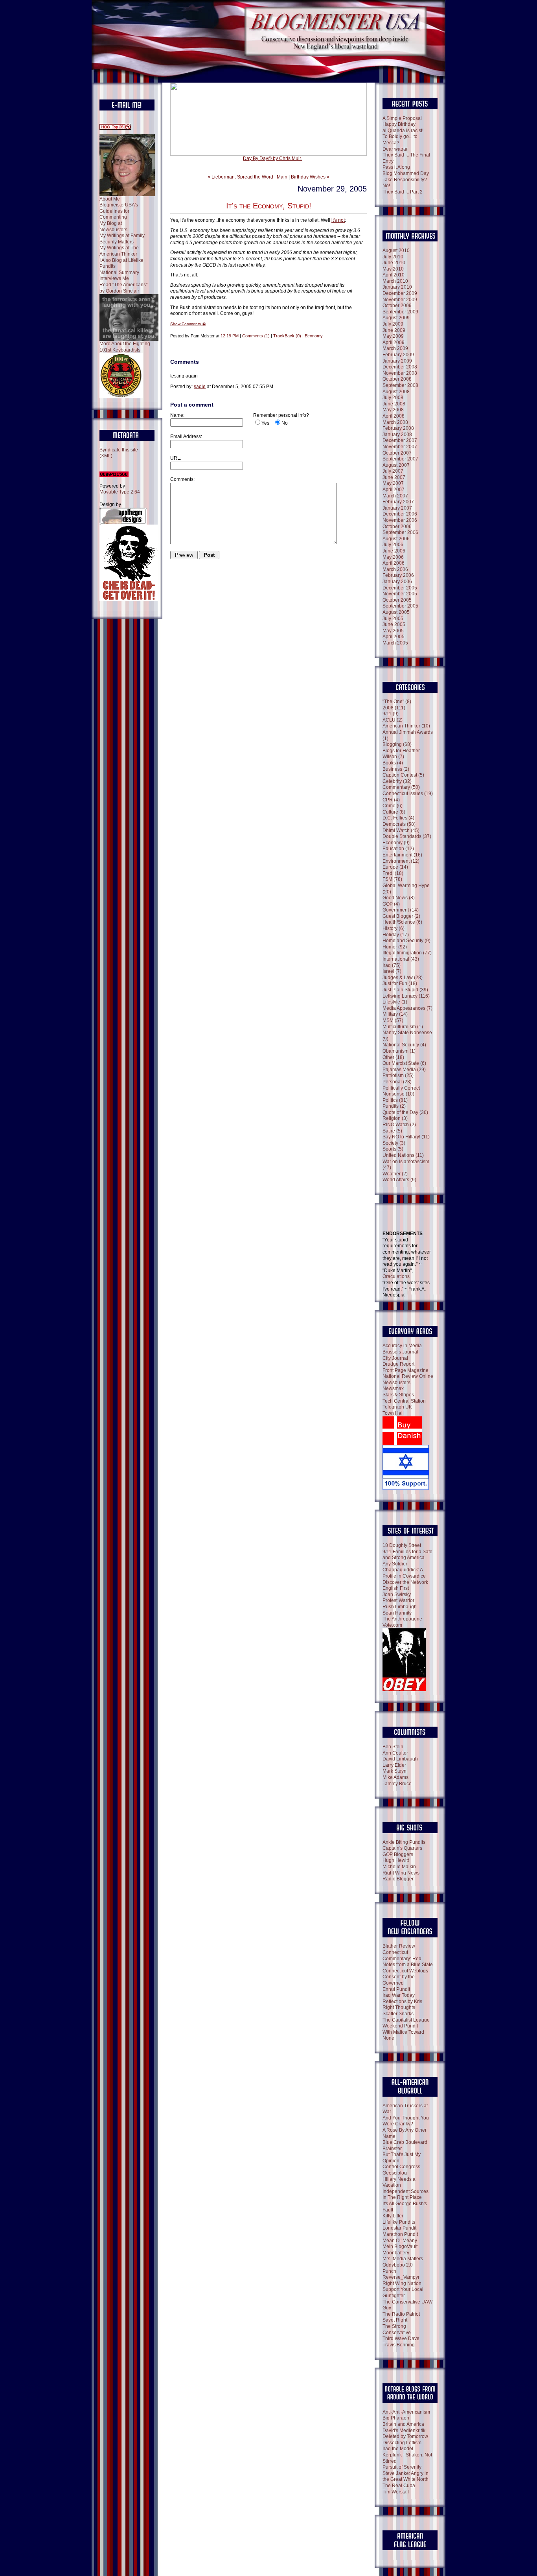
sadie (200, 387)
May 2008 (393, 410)
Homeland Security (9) (406, 941)
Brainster (392, 2149)
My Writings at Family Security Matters (122, 239)
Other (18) (393, 1057)
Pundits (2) (394, 1106)
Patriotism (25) (398, 1075)
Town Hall (393, 1413)
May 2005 (393, 631)
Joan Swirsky (397, 1595)
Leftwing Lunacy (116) (406, 996)
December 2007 (400, 440)
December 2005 (400, 588)
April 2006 (394, 563)
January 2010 (397, 287)
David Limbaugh (400, 1759)
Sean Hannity (397, 1613)
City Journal (395, 1358)
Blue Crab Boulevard (405, 2142)
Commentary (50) (401, 787)
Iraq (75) (392, 965)
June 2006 (394, 551)
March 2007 (395, 496)
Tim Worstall (396, 2492)
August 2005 (396, 612)
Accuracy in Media (402, 1346)
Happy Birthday (399, 124)
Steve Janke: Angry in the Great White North (406, 2477)
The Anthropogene (402, 1619)
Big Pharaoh (396, 2418)
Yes (265, 423)
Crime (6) (393, 806)
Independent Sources (406, 2191)
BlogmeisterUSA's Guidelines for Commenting (119, 211)
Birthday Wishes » (310, 177)
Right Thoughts (399, 2007)
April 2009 (394, 342)
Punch (389, 2271)
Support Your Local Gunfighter (403, 2292)
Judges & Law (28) (403, 978)
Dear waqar (395, 149)
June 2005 (394, 624)
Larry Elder (394, 1765)
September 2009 (400, 312)
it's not (338, 220)
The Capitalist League (406, 2020)
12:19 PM (230, 336)
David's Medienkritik (404, 2431)
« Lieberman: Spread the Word (240, 177)
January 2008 (397, 435)
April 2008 (394, 416)
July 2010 (393, 257)
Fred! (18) (393, 873)
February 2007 (398, 502)
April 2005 (394, 637)
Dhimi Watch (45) (401, 830)
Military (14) (395, 1014)
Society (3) (394, 1143)
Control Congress (401, 2167)
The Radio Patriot (401, 2314)
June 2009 (394, 330)
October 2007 (397, 453)
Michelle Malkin (399, 1867)
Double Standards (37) (407, 836)
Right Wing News (401, 1873)
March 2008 (395, 422)
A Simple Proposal (402, 118)
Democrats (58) (399, 824)
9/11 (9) (391, 714)
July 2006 (393, 545)
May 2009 (393, 336)
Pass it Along (396, 167)
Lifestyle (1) (395, 1002)
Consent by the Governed (399, 1980)
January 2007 (397, 508)
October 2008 (397, 379)
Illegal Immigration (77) (407, 953)
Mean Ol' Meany (400, 2241)
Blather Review (399, 1946)
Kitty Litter (393, 2216)
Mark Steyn (394, 1771)
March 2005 (395, 643)
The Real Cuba (399, 2486)
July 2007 (393, 471)
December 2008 (400, 367)
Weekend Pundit (400, 2026)
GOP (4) (391, 904)
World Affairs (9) (399, 1180)
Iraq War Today (399, 1995)
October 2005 (397, 600)
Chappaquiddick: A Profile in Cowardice (404, 1573)
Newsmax (393, 1388)
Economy (314, 336)
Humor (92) (395, 947)
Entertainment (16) (402, 855)
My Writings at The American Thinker (119, 251)
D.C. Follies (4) (398, 818)
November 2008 (400, 373)
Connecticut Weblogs (405, 1971)
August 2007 (396, 465)
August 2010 (396, 250)
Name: (177, 415)
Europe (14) (395, 867)
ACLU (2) (393, 720)
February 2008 (398, 428)
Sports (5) (393, 1149)
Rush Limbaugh (400, 1607)
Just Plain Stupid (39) (405, 990)
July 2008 (393, 398)
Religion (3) (395, 1118)
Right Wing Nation (402, 2283)
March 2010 (395, 281)
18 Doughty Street (402, 1545)
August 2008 (396, 392)
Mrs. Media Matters (403, 2259)
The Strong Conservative (397, 2329)
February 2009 (398, 355)
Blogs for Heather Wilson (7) (401, 754)
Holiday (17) (396, 935)
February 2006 (398, 575)
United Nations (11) (403, 1155)
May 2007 (393, 483)
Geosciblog (395, 2173)
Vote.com (392, 1625)
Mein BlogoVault (400, 2246)
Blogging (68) (397, 744)
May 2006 (393, 557)
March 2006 (395, 569)
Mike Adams (395, 1777)
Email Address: (186, 436)
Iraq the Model (398, 2449)
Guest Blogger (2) (401, 916)
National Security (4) (404, 1045)
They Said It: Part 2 (403, 192)
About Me (110, 199)
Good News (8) (399, 898)
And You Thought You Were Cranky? (406, 2121)
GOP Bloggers (398, 1854)
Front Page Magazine (406, 1370)
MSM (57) (393, 1020)
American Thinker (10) (406, 726)
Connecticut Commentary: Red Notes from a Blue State (408, 1958)
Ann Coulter (395, 1753)
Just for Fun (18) (400, 983)
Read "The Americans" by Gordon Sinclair (123, 288)
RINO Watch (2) (399, 1125)
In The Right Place (402, 2197)
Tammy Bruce (397, 1784)
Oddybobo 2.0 (398, 2265)
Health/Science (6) (402, 922)
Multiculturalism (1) (403, 1027)
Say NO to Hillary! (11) (406, 1137)
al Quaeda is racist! (403, 131)
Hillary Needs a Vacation (399, 2182)
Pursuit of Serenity (402, 2467)
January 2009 (397, 361)
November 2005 (400, 594)
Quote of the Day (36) (405, 1112)
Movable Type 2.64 (120, 492)
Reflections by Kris (402, 2002)
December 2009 (400, 293)
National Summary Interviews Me (119, 276)
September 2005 (400, 606)
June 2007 (394, 477)
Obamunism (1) (399, 1051)
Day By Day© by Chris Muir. (272, 158)
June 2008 (394, 404)
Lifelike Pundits (399, 2222)
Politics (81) (395, 1100)
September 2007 (400, 459)
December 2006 (400, 514)
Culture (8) (394, 812)
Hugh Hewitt (396, 1860)
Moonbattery (396, 2253)
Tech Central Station (404, 1401)
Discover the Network (405, 1582)
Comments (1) (256, 336)
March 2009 (395, 348)
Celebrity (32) (397, 781)
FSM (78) (392, 879)
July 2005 (393, 619)
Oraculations (396, 1276)
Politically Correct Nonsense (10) (401, 1091)
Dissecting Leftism (402, 2443)
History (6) (394, 928)
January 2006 (397, 582)
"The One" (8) (397, 702)
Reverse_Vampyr (401, 2277)
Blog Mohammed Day (406, 173)
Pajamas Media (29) (404, 1070)
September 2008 (400, 385)
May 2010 (393, 269)
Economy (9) (396, 843)
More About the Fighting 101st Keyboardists (125, 347)
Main (282, 177)
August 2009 (396, 318)
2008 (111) (394, 708)
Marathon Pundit (400, 2234)
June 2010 (394, 263)
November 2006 (400, 520)
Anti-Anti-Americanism (406, 2412)
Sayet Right (395, 2320)
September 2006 (400, 532)
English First (396, 1588)
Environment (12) (401, 861)
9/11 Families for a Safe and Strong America (407, 1555)
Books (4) (393, 763)
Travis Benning (399, 2345)
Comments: (182, 479)
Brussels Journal (400, 1352)
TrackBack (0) (287, 336)
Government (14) (401, 910)
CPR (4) (391, 800)
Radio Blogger (398, 1879)
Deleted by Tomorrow (405, 2436)
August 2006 (396, 539)
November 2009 (400, 300)
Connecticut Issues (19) (408, 794)
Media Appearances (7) (407, 1008)
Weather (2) (395, 1174)
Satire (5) (392, 1131)
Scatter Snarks (398, 2014)
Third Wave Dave (401, 2338)
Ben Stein (393, 1747)
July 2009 (393, 324)
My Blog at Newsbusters (113, 226)
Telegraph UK (397, 1407)
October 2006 (397, 527)
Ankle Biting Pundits (404, 1842)
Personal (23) (397, 1082)
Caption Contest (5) (403, 775)
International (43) (401, 959)
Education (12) (398, 849)
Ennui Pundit (396, 1989)
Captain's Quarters (402, 1848)
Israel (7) (392, 971)
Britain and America (403, 2424)
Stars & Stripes (398, 1395)
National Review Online (408, 1376)
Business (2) (396, 769)
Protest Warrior (398, 1600)
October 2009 (397, 306)
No (285, 423)
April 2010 (394, 275)
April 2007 (394, 490)
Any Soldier (395, 1564)
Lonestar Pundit (399, 2228)
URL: (176, 458)
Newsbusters (396, 1383)
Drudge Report (398, 1364)
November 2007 (400, 447)
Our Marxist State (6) (404, 1063)
